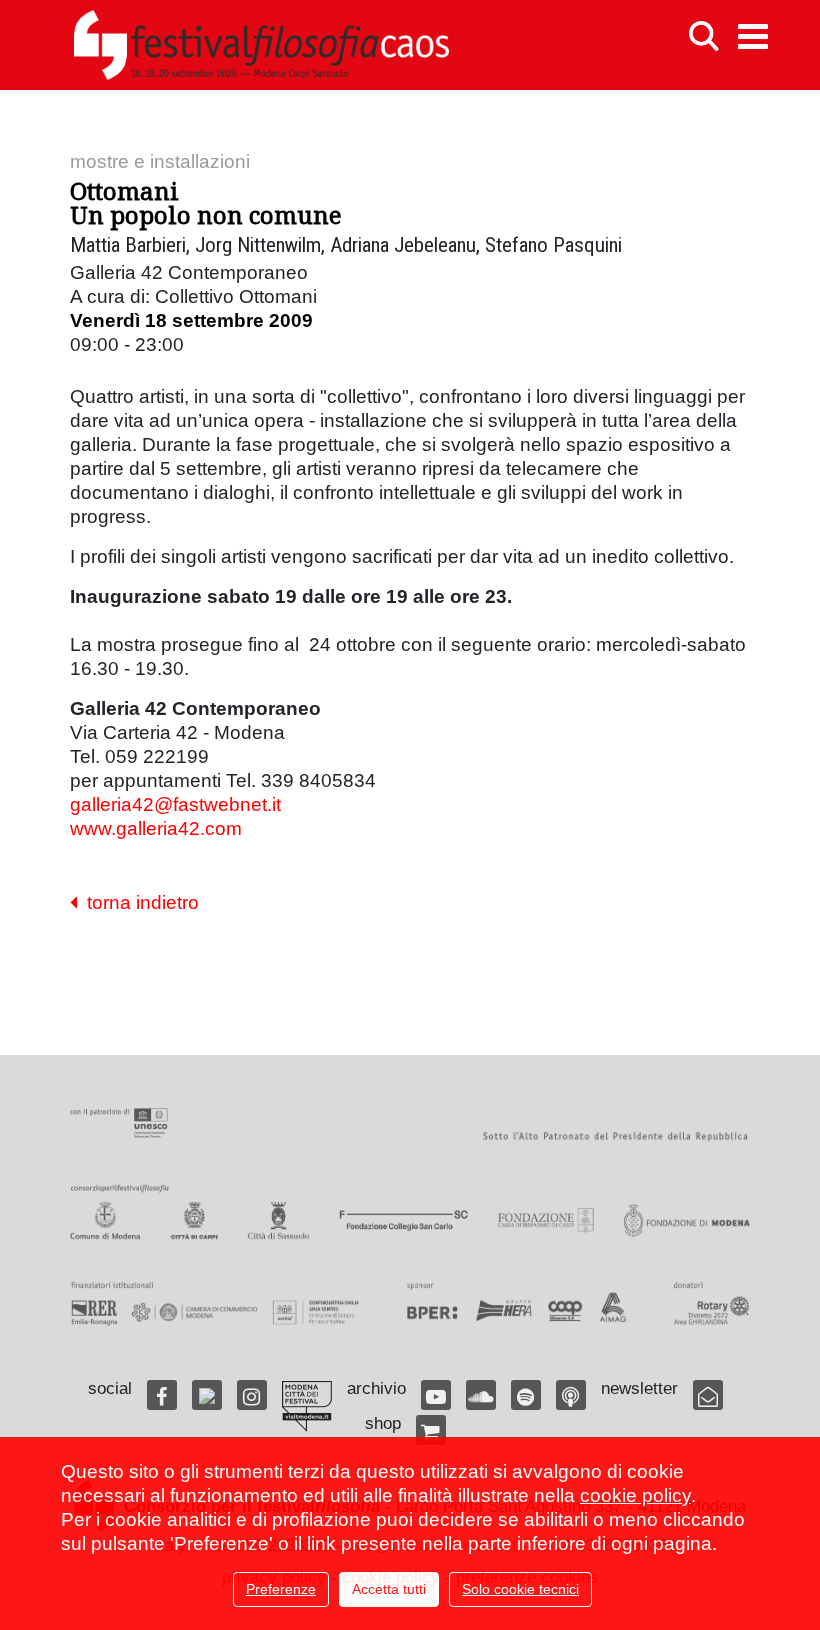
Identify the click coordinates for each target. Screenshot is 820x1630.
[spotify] (526, 1395)
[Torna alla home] (261, 45)
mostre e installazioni (160, 161)
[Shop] (431, 1430)
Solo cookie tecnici (520, 1589)
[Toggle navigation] (753, 36)
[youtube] (436, 1395)
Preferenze (281, 1589)
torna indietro (138, 902)
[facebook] (162, 1395)
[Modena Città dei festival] (307, 1406)
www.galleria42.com (156, 828)
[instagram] (252, 1395)
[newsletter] (708, 1395)
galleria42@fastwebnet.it (175, 804)
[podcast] (571, 1395)
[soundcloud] (481, 1395)
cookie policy (635, 1495)
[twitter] (207, 1395)
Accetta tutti (389, 1589)
